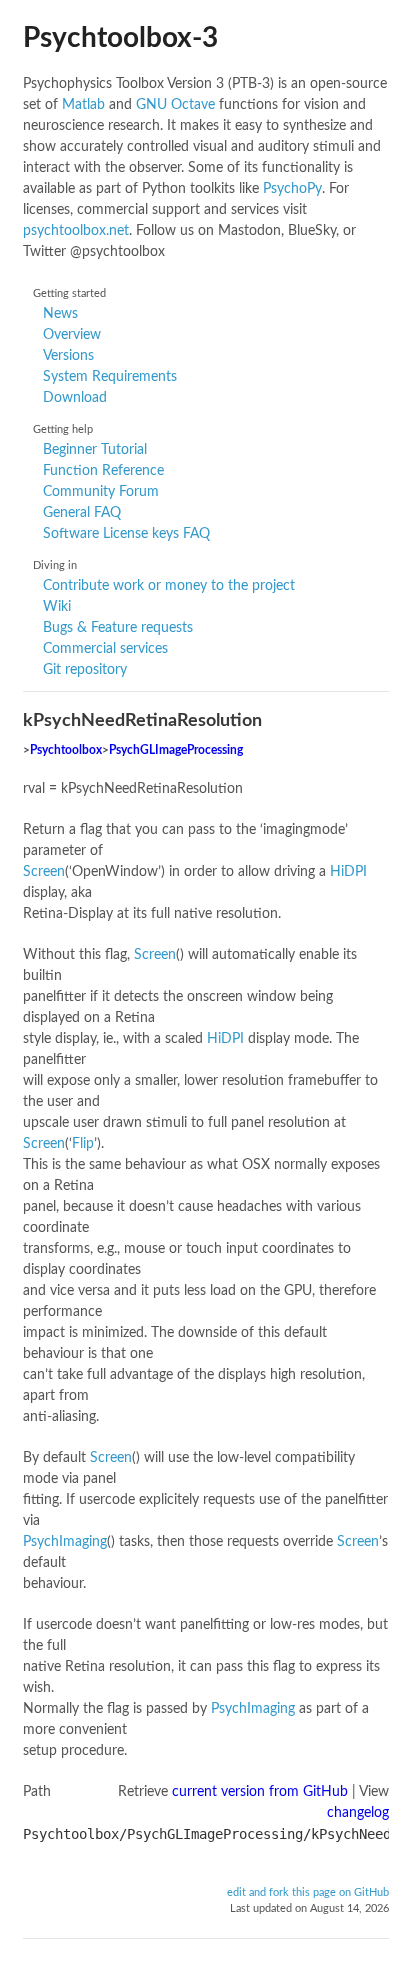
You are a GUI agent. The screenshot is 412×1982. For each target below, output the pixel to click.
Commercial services (105, 649)
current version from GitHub (260, 1792)
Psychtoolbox (66, 750)
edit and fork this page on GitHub (308, 1893)
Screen (44, 872)
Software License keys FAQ (126, 534)
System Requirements (110, 377)
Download (75, 398)
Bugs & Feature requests (118, 628)
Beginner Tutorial (95, 450)
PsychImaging (65, 1542)
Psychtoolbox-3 (120, 38)
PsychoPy (292, 189)
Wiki (57, 607)
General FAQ (82, 513)
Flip (83, 1144)
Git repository (85, 670)
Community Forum (101, 492)
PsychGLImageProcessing (176, 750)
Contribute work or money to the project (169, 586)
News (60, 314)
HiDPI (348, 872)
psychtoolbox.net (76, 231)
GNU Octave (175, 105)
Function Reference (103, 471)
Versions (68, 356)
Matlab (83, 105)
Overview (72, 335)
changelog (358, 1813)
